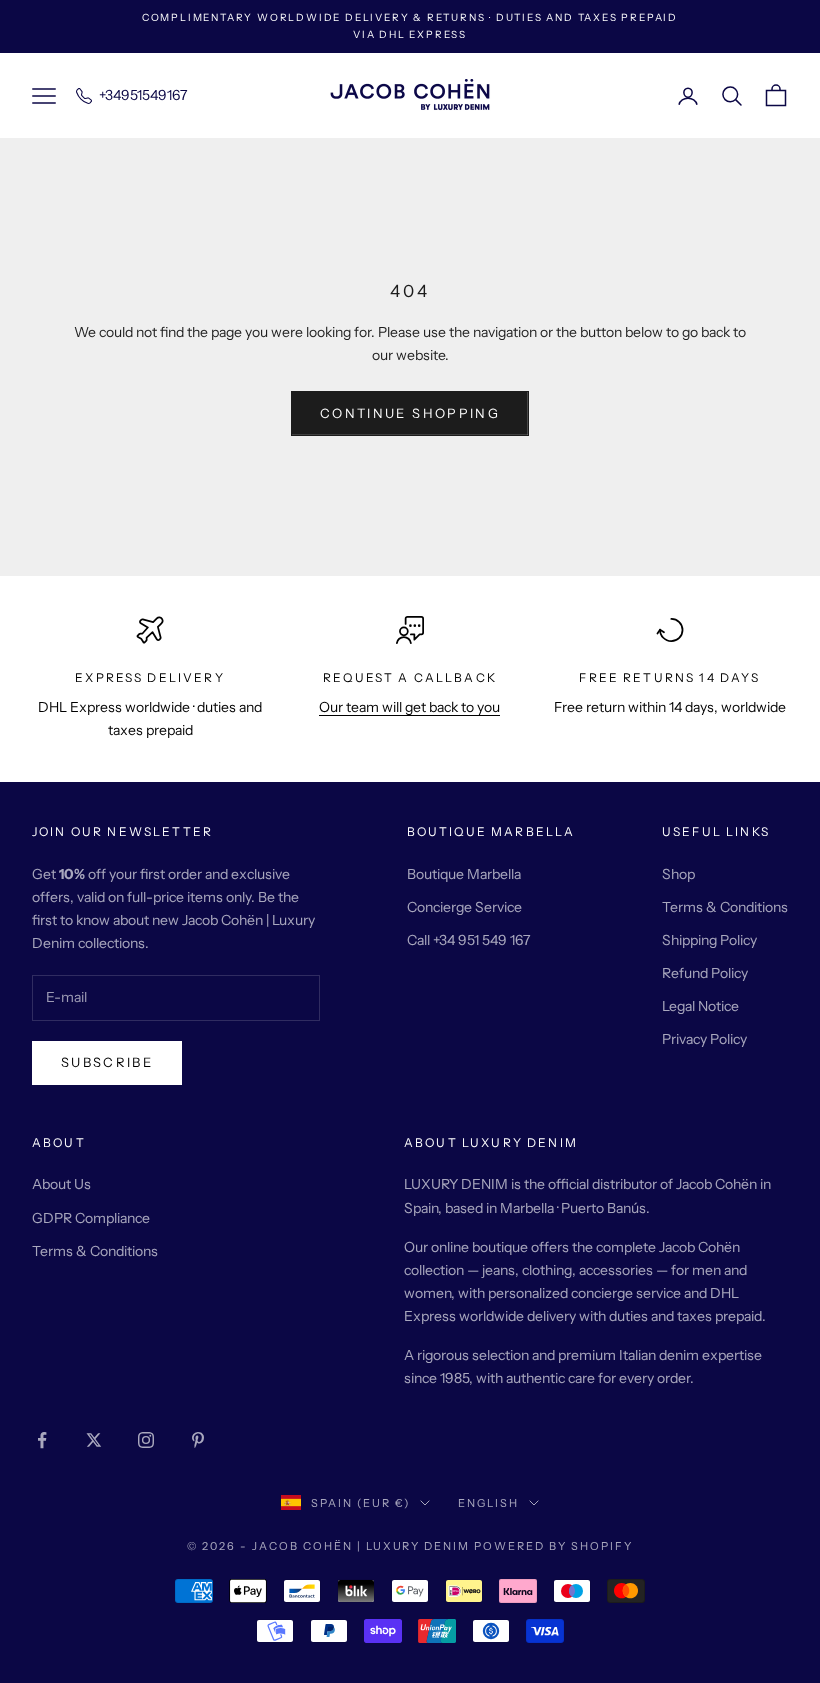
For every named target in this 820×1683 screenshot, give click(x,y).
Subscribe (107, 1062)
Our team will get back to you (409, 707)
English (488, 1503)
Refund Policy (705, 973)
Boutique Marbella (464, 874)
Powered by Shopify (553, 1546)
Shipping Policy (709, 940)
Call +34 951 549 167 (468, 940)
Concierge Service (464, 907)
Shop (678, 874)
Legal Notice (700, 1006)
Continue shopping (410, 413)
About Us (61, 1184)
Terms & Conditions (725, 907)
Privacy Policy (704, 1039)
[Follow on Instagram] (146, 1440)
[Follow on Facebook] (42, 1440)
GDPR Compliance (91, 1218)
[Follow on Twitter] (94, 1440)
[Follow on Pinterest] (198, 1440)
